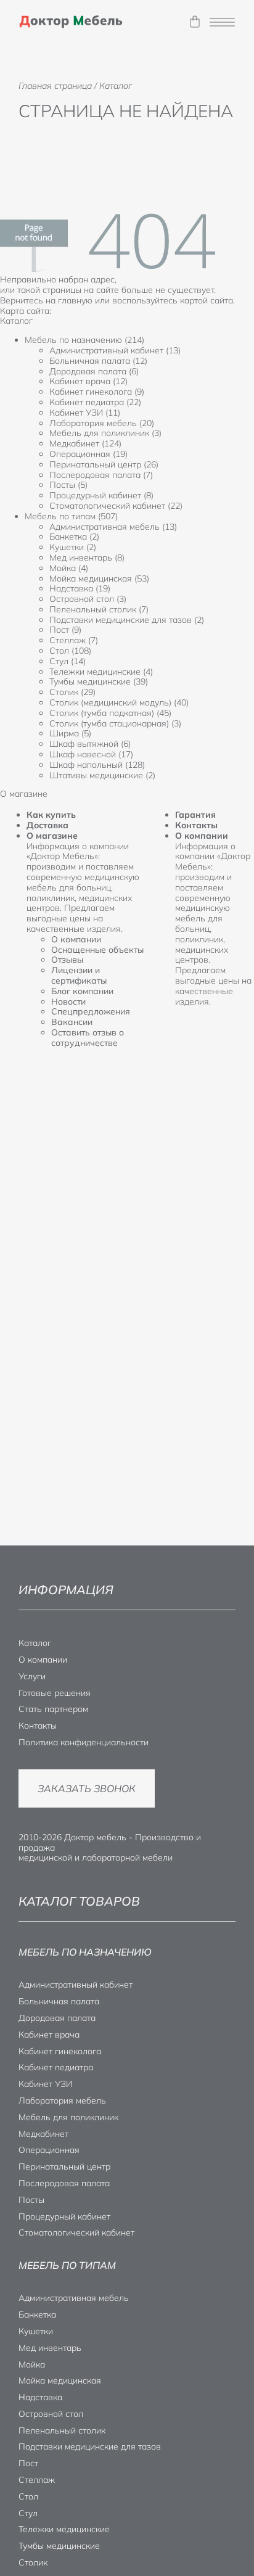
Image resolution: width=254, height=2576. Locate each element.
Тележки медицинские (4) (101, 672)
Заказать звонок (87, 1788)
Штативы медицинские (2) (102, 775)
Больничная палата (59, 2001)
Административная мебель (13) (113, 527)
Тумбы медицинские (59, 2546)
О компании (76, 939)
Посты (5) (68, 485)
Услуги (32, 1676)
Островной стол (51, 2414)
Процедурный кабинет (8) (101, 495)
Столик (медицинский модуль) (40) (119, 702)
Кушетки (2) (73, 547)
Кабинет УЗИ (45, 2084)
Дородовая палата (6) (94, 371)
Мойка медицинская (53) (99, 578)
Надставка (40, 2397)
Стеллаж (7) (74, 640)
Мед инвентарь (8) (87, 558)
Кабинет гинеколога (60, 2051)
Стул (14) (68, 661)
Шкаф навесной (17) (91, 754)
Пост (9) (65, 630)
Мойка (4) (69, 568)
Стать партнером (53, 1709)
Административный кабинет (76, 1985)
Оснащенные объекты (97, 950)
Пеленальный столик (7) (99, 609)
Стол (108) (70, 651)
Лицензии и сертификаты (79, 975)
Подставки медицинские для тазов (90, 2446)
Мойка (32, 2364)
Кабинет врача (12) (88, 381)
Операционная (49, 2150)
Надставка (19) (80, 588)
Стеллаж (37, 2480)
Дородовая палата (57, 2018)
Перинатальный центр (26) (104, 464)
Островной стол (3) (88, 599)
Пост (28, 2463)
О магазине (52, 836)
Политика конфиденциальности (84, 1742)
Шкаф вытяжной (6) (90, 744)
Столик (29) (72, 692)
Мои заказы (195, 22)
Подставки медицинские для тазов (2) (127, 620)
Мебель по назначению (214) (84, 340)
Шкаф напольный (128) (97, 765)
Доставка (47, 825)
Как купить (51, 815)
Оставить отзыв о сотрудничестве (88, 1038)
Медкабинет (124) (85, 443)
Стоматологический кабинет (76, 2232)
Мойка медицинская (60, 2381)
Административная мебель (74, 2298)
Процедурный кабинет (64, 2216)
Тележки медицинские (64, 2529)
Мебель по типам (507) (71, 516)
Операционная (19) (88, 454)
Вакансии (72, 1022)
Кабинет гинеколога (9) (97, 392)
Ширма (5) (70, 733)
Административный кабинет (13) (115, 350)
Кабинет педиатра (56, 2067)
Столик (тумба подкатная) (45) (110, 713)
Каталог (35, 1643)
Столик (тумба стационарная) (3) (115, 723)
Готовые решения (55, 1693)
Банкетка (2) (74, 537)
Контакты (196, 825)
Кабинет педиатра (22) (95, 402)
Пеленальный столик (62, 2430)
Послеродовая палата (64, 2183)
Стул (28, 2513)
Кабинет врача (49, 2035)
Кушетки (36, 2331)
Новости (68, 1002)
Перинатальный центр (64, 2167)
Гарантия (195, 815)
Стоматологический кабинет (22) (116, 506)
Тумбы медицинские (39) (99, 681)
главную (75, 300)
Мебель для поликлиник (68, 2117)
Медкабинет (43, 2134)
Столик (33, 2562)
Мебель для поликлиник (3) (105, 433)
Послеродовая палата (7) (101, 475)
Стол (28, 2496)
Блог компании (82, 991)
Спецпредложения (91, 1011)
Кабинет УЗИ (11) (85, 413)
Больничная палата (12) (98, 361)
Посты (31, 2200)
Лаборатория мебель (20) (102, 423)
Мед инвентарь (50, 2348)
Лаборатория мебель (62, 2101)
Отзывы (67, 960)
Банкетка (37, 2315)
